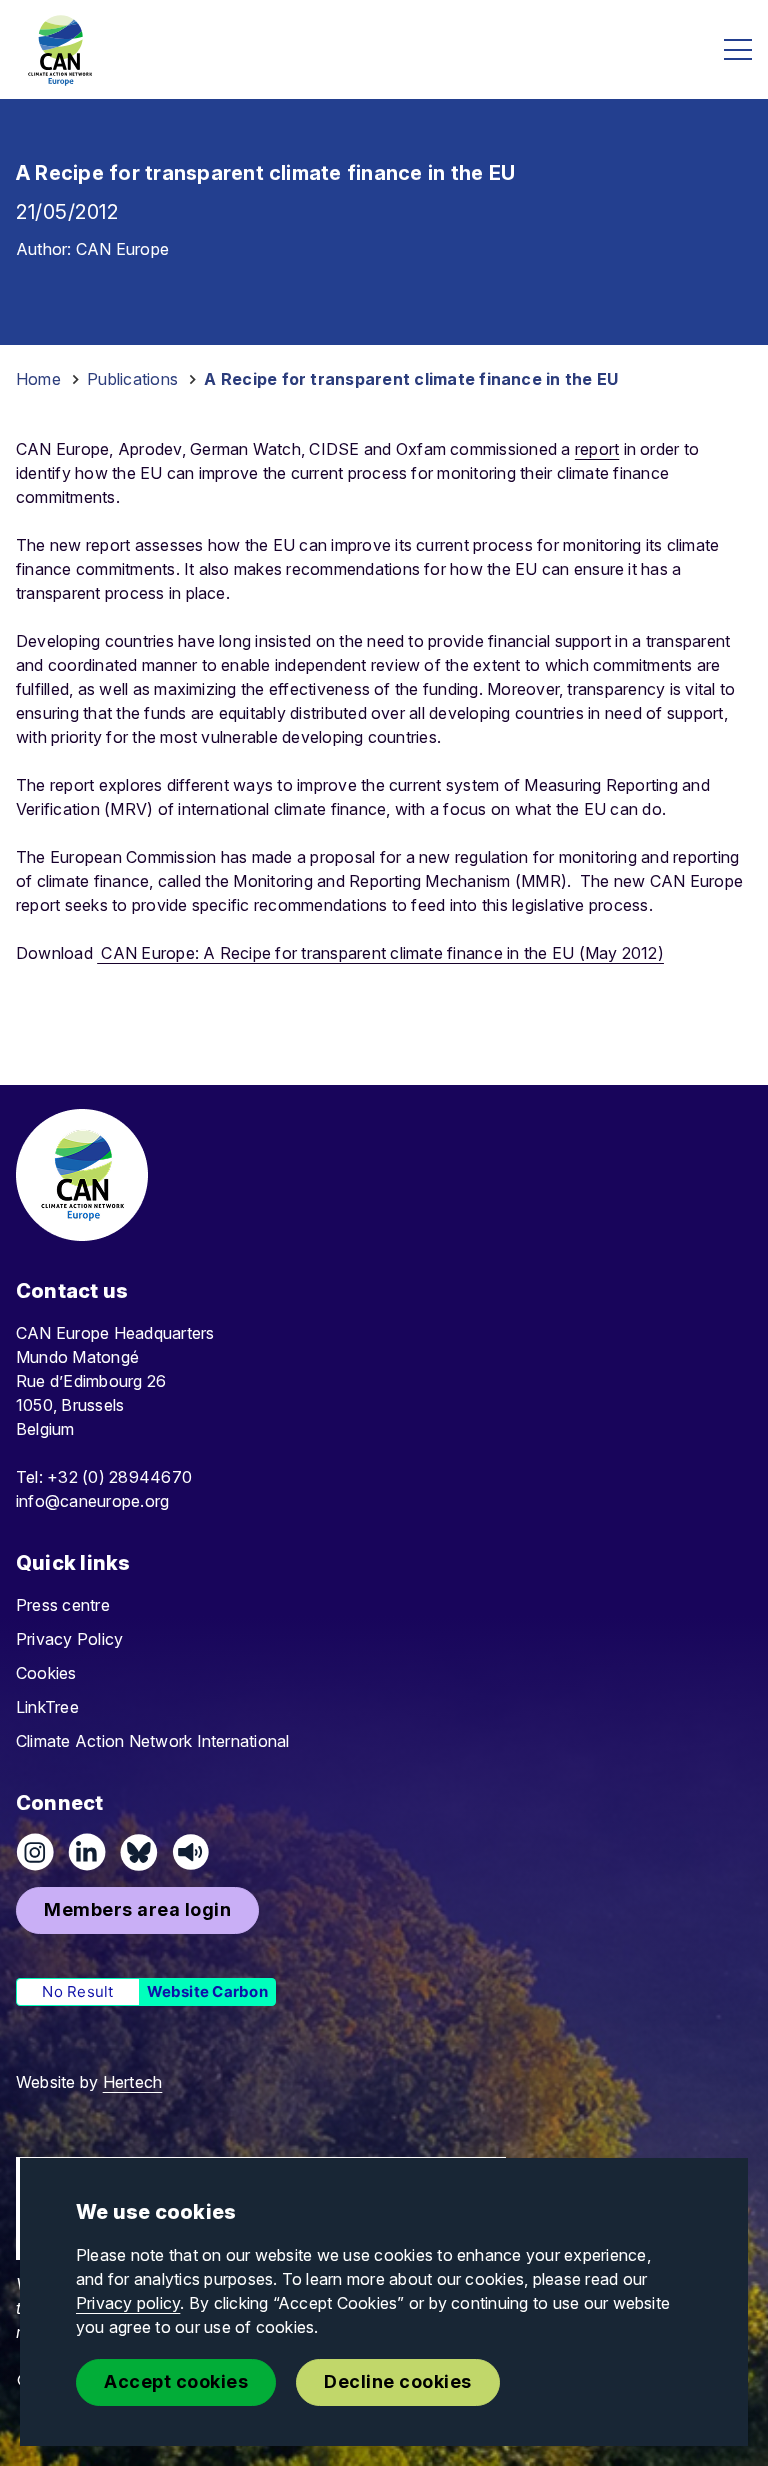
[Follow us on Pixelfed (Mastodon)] (139, 1852)
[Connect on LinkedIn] (87, 1852)
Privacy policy (128, 2303)
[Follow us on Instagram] (35, 1852)
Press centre (63, 1605)
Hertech (133, 2082)
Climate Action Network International (153, 1741)
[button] (137, 1910)
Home (38, 379)
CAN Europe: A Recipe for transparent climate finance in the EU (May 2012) (380, 953)
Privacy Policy (69, 1639)
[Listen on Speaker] (191, 1852)
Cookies (46, 1673)
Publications (132, 379)
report (597, 449)
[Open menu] (738, 49)
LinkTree (47, 1707)
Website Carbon (207, 1991)
